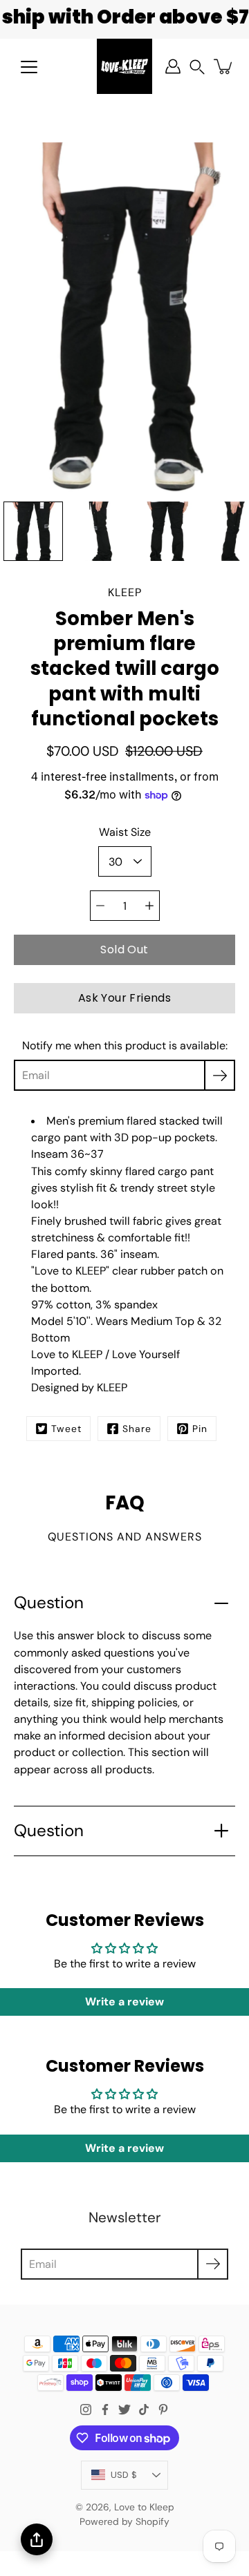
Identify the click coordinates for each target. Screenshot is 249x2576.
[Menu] (29, 67)
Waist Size (125, 832)
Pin (200, 1429)
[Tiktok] (144, 2410)
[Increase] (149, 906)
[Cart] (224, 66)
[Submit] (213, 2264)
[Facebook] (105, 2410)
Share (137, 1429)
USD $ (124, 2475)
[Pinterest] (163, 2410)
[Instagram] (86, 2410)
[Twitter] (124, 2410)
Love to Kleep (144, 2507)
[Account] (173, 66)
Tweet (66, 1429)
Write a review (124, 2002)
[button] (197, 67)
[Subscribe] (220, 1075)
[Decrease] (100, 906)
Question (49, 1603)
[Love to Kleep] (124, 66)
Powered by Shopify (124, 2521)
